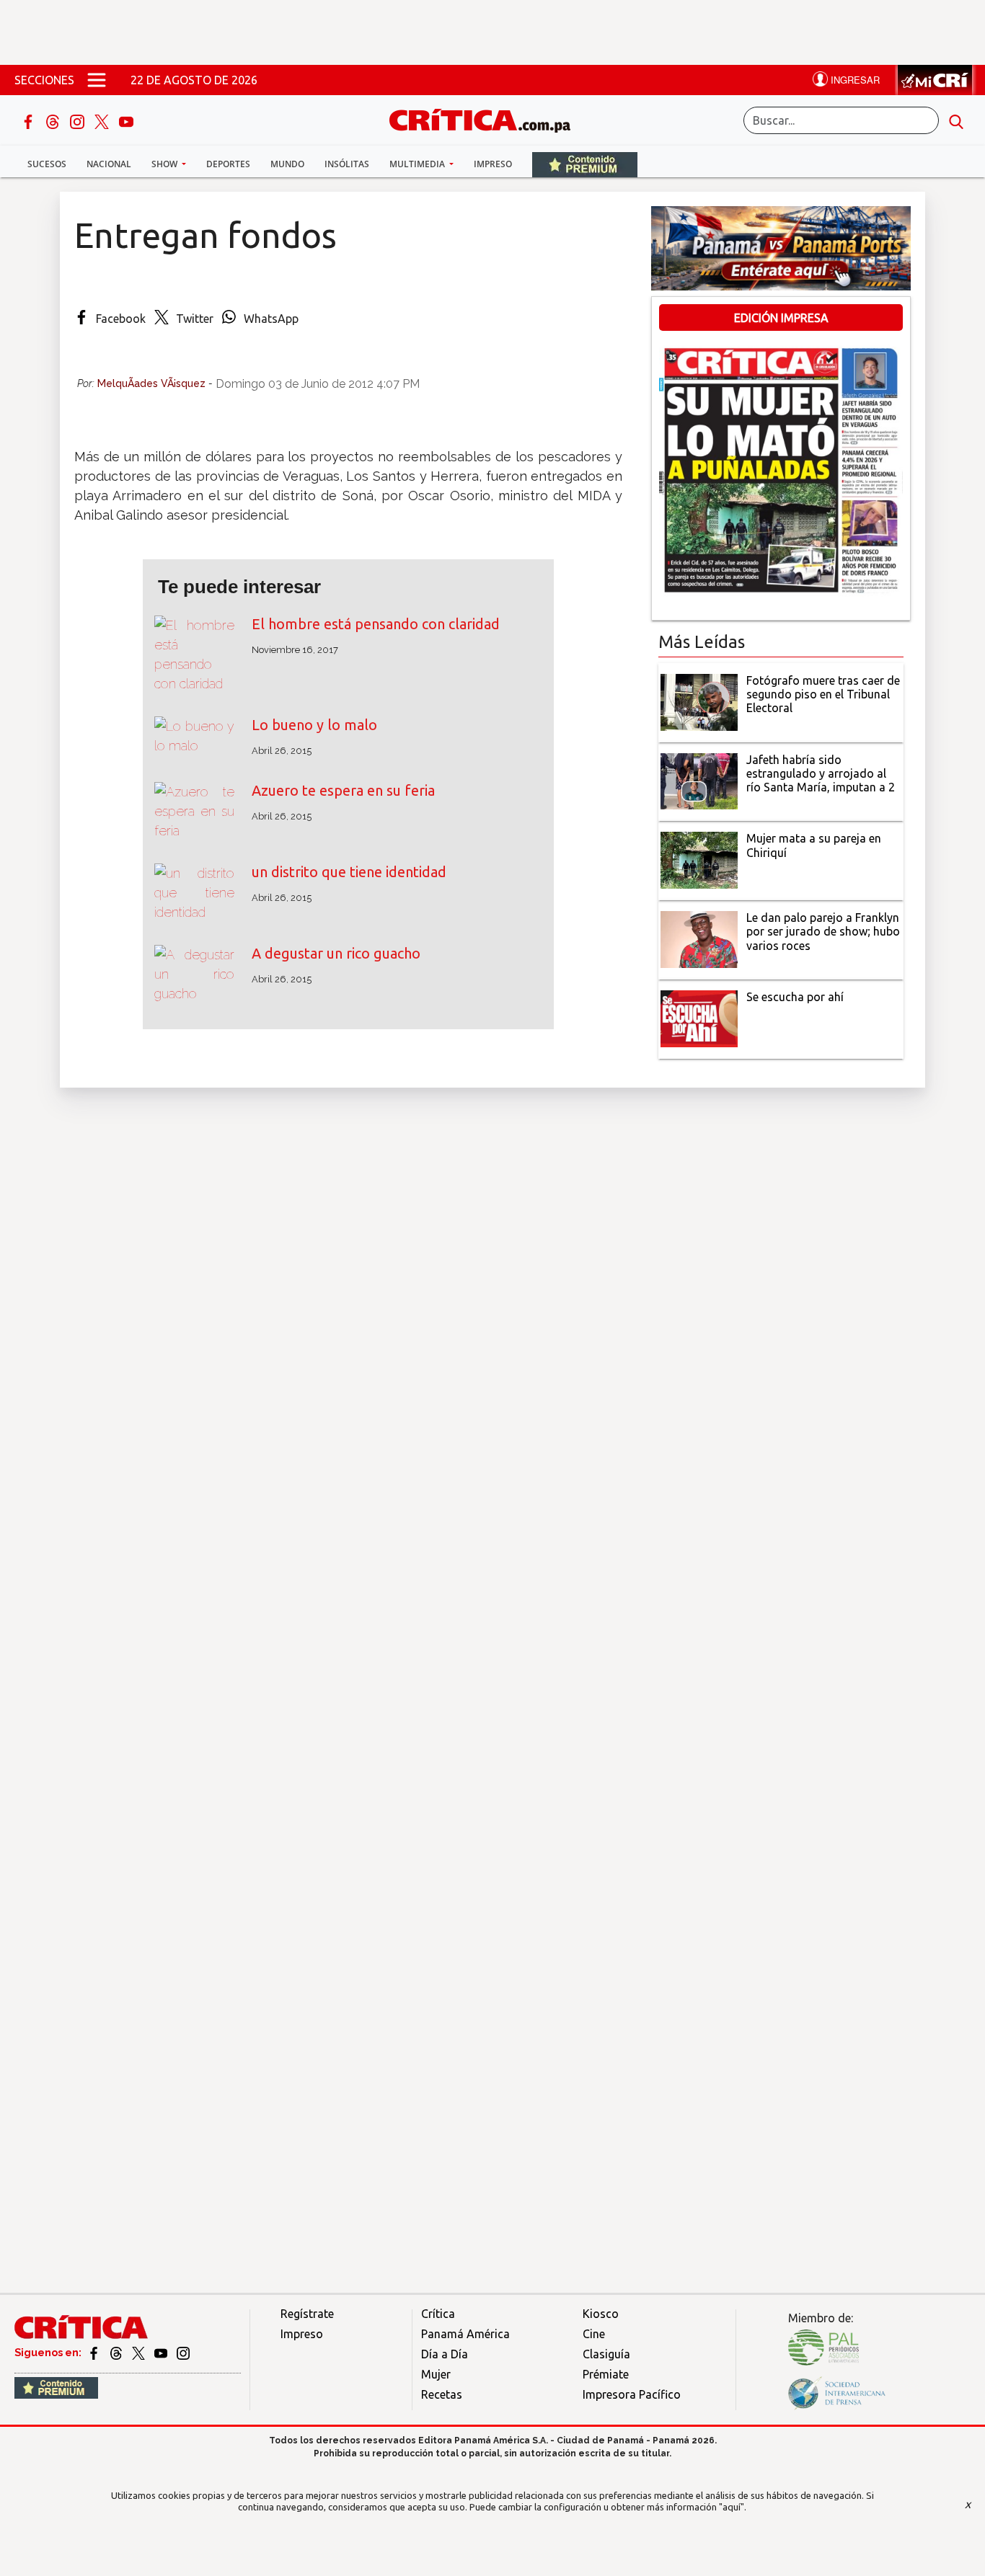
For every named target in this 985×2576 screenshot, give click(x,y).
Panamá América (465, 2334)
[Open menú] (97, 80)
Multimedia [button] (418, 164)
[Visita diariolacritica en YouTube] (162, 2353)
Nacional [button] (109, 164)
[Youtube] (126, 120)
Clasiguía (606, 2354)
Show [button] (165, 164)
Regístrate (307, 2314)
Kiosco (601, 2314)
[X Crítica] (103, 120)
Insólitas (347, 164)
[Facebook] (30, 120)
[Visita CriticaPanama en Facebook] (95, 2353)
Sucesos (47, 164)
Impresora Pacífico (632, 2394)
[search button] (956, 120)
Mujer (436, 2374)
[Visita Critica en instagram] (183, 2353)
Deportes (228, 164)
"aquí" (732, 2507)
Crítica (438, 2314)
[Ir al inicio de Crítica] (487, 119)
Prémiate (606, 2374)
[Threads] (54, 120)
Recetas (442, 2394)
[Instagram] (79, 120)
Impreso (493, 164)
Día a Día (445, 2354)
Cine (594, 2334)
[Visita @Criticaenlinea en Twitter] (117, 2353)
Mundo (287, 164)
